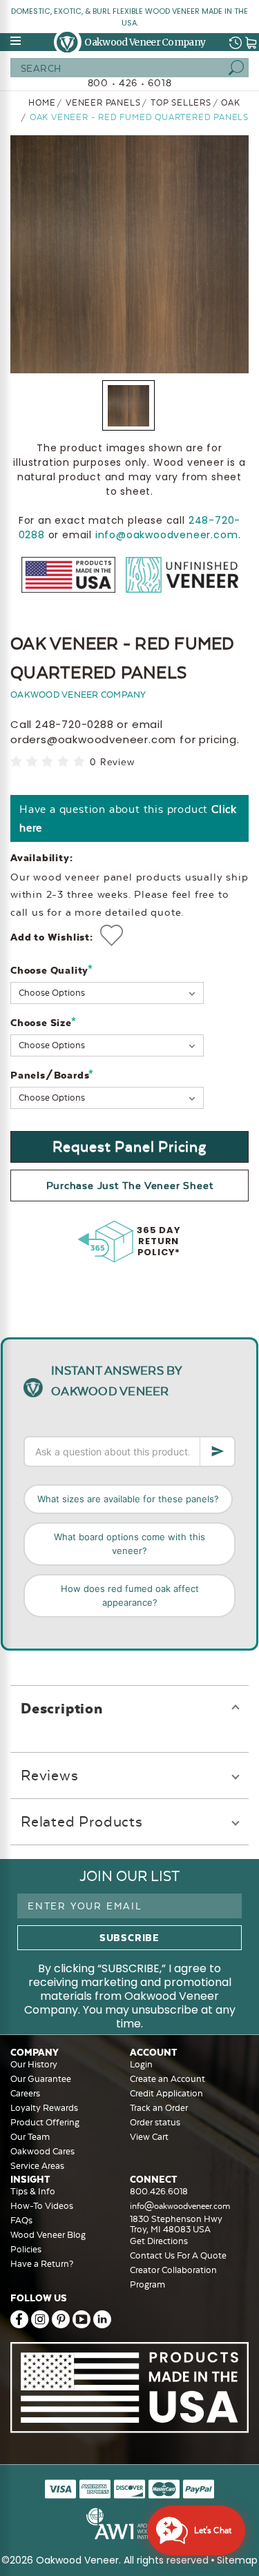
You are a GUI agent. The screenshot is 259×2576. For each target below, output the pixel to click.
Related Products (82, 1821)
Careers (25, 2093)
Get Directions (159, 2241)
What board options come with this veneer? (129, 1544)
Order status (155, 2122)
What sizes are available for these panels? (128, 1499)
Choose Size (43, 1022)
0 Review (112, 762)
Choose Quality (52, 970)
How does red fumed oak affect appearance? (130, 1595)
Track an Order (159, 2108)
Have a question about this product (128, 818)
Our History (34, 2064)
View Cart (149, 2137)
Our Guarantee (41, 2079)
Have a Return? (42, 2264)
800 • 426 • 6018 (130, 83)
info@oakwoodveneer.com (167, 535)
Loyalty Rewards (44, 2108)
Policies (26, 2249)
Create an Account (167, 2079)
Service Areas (37, 2166)
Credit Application (166, 2093)
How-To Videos (42, 2206)
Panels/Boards (52, 1075)
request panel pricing (129, 1147)
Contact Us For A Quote (178, 2255)
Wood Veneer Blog (48, 2235)
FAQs (21, 2220)
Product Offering (45, 2122)
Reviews (50, 1775)
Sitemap (237, 2560)
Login (141, 2064)
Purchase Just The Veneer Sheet (130, 1186)
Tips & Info (33, 2191)
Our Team (30, 2137)
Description (62, 1708)
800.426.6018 (159, 2191)
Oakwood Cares (42, 2151)
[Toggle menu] (17, 41)
